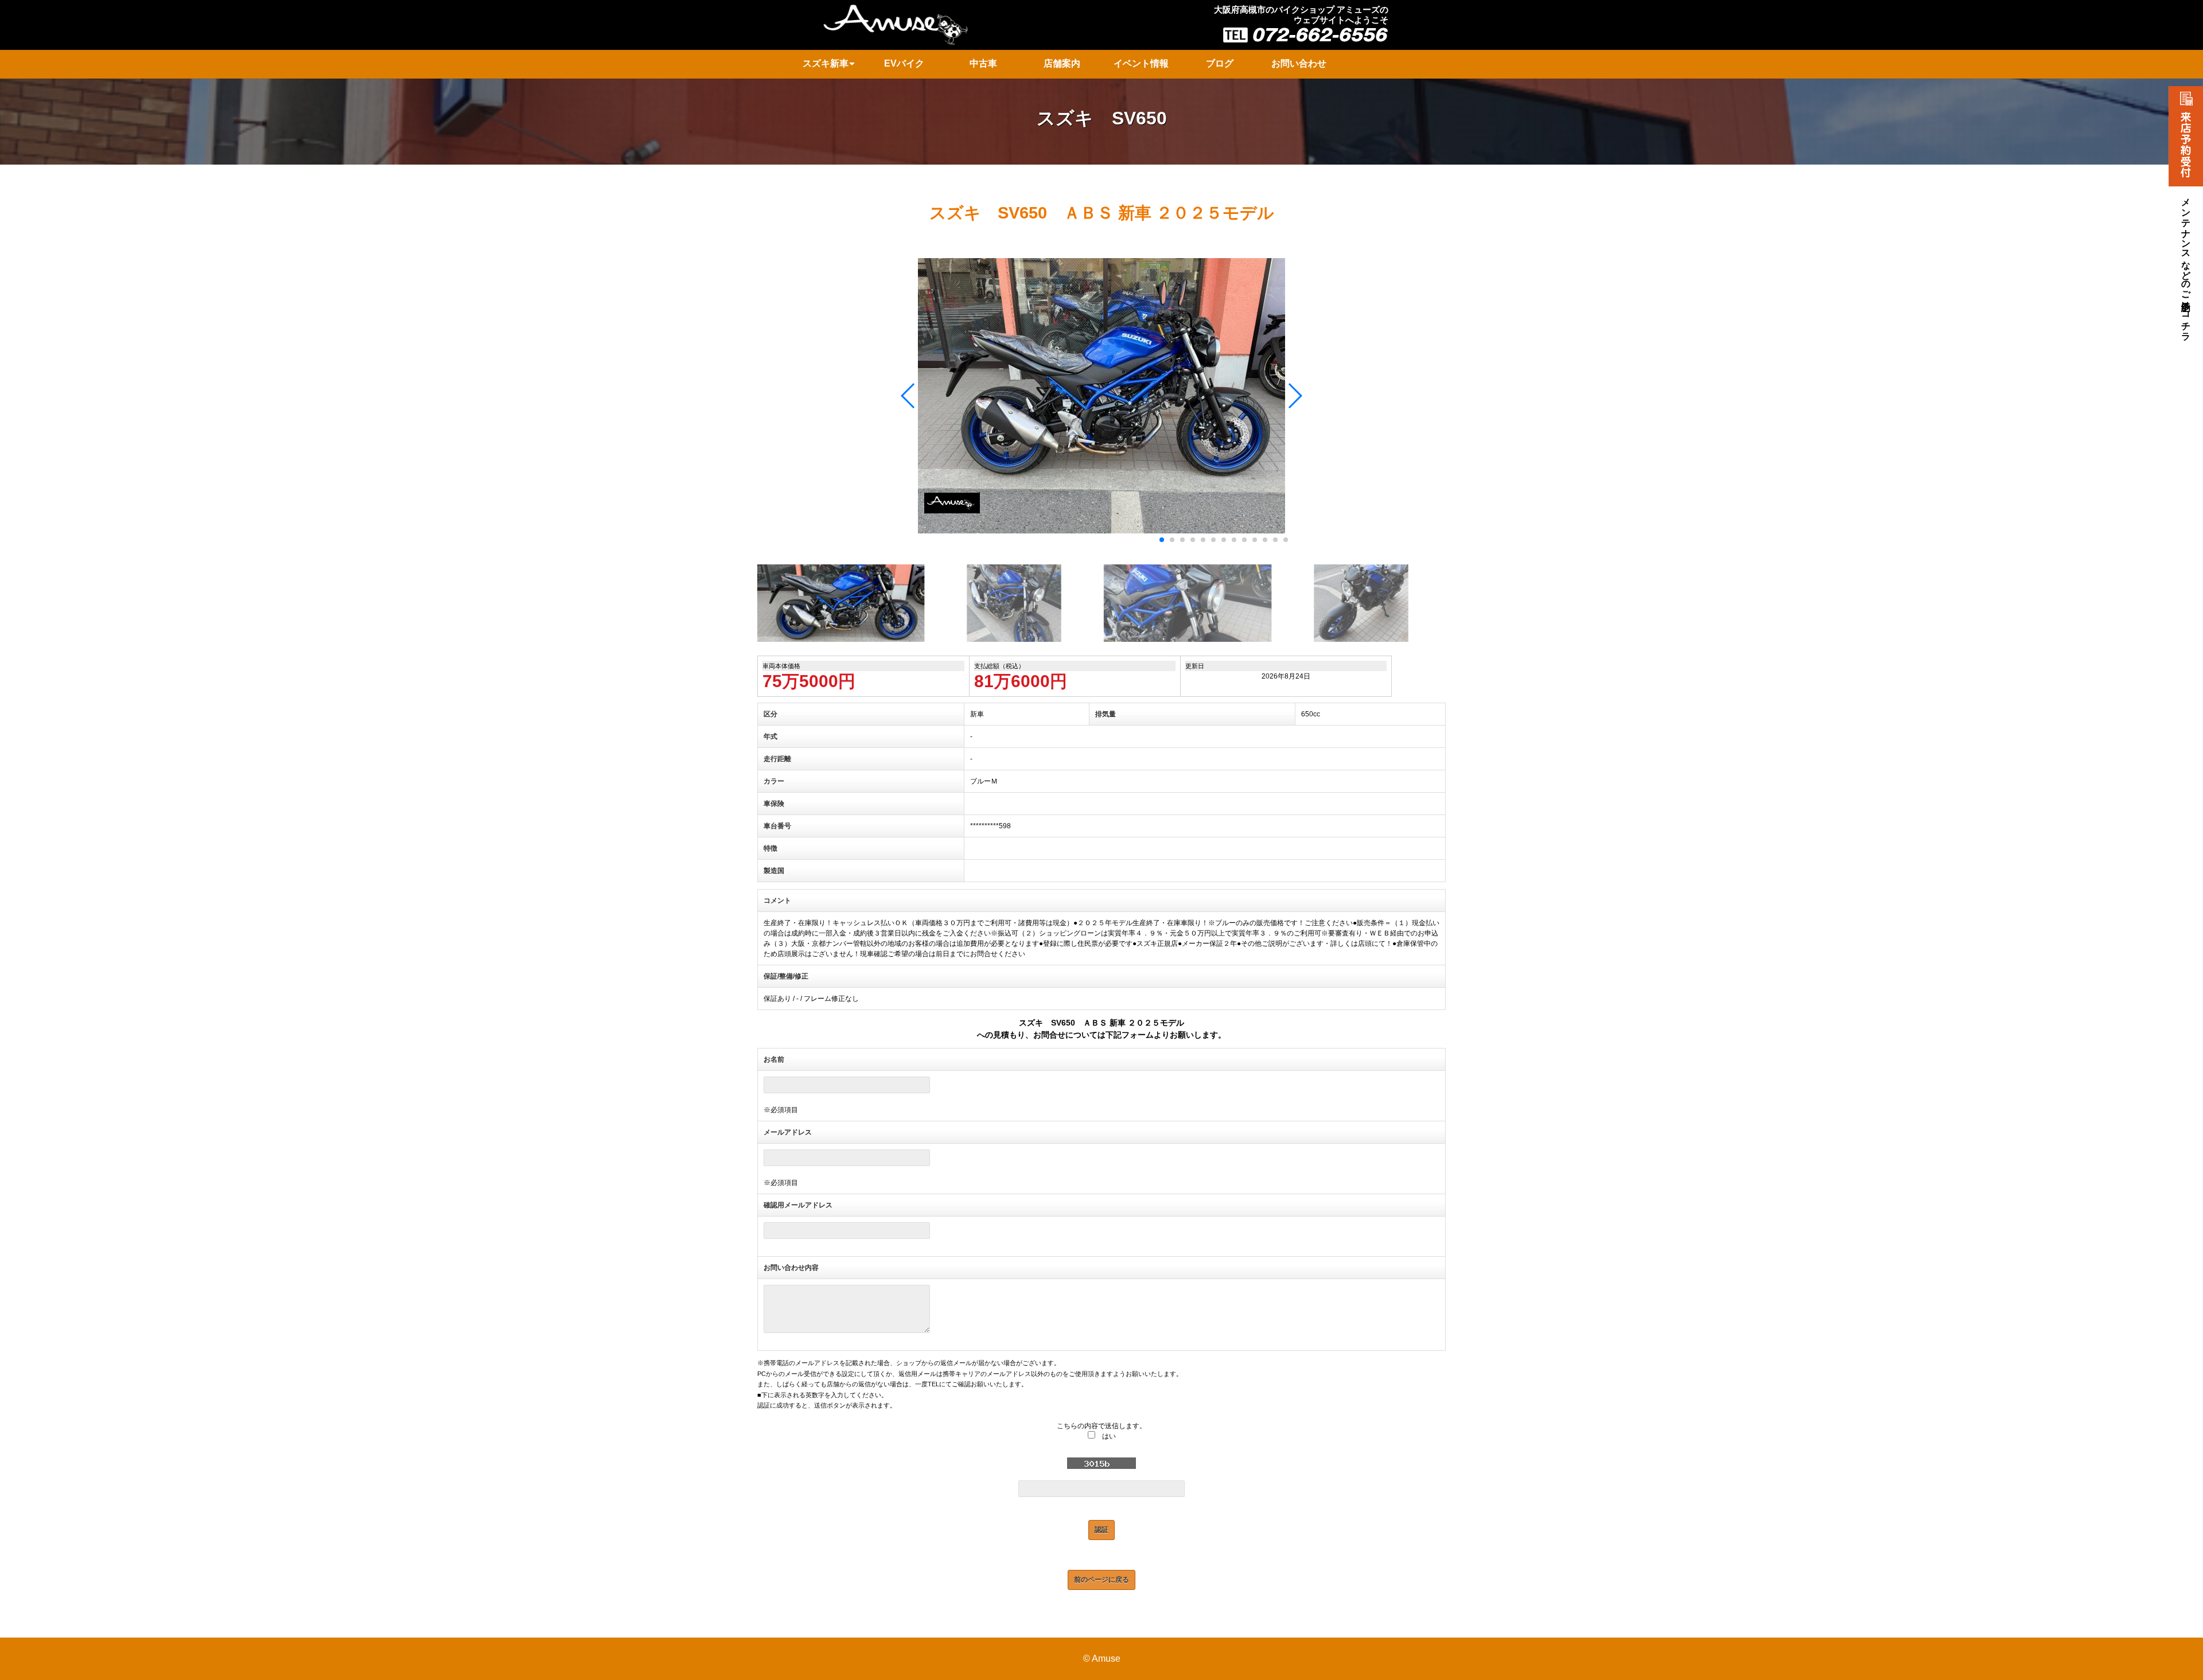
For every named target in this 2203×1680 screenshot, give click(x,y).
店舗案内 (1062, 63)
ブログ (1220, 63)
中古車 (983, 63)
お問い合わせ (1299, 63)
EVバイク (904, 63)
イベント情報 (1141, 63)
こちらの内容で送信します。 (1101, 1426)
